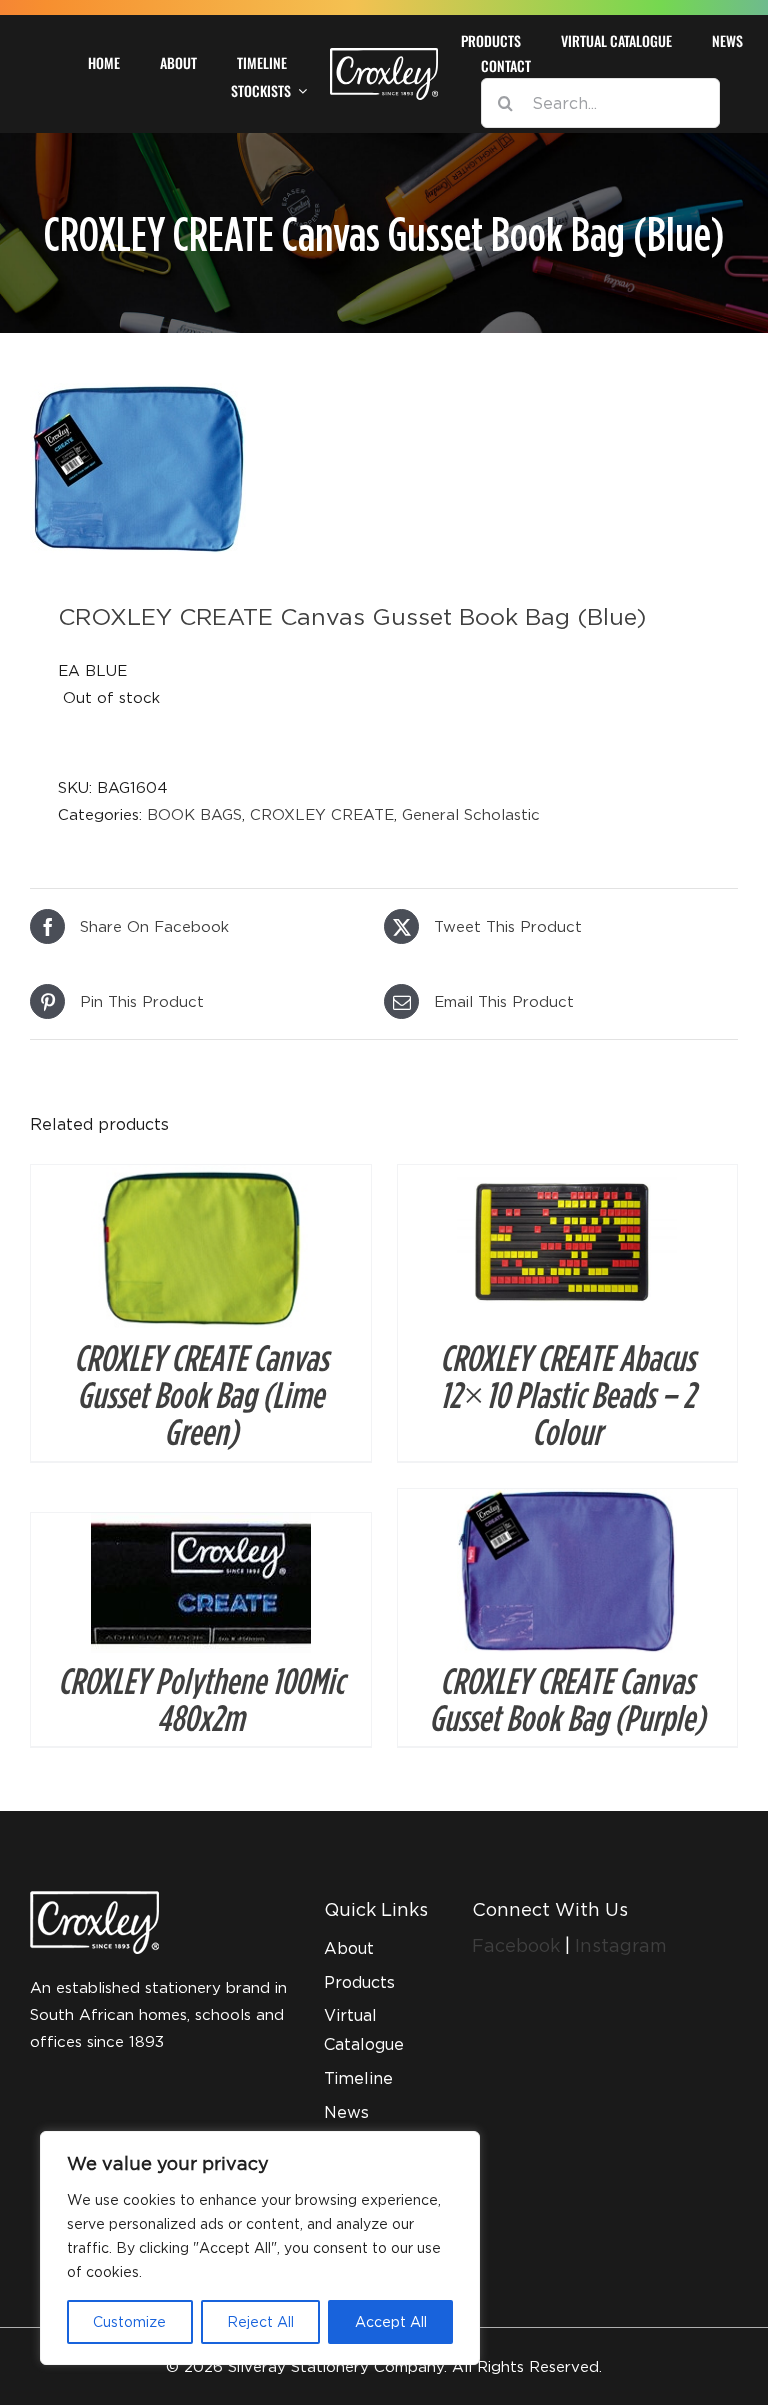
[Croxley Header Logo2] (384, 55)
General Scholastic (471, 814)
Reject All (260, 2321)
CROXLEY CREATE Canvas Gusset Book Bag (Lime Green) (201, 1394)
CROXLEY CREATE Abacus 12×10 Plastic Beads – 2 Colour (567, 1394)
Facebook (518, 1945)
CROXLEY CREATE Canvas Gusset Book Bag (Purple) (567, 1699)
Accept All (391, 2321)
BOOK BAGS (194, 814)
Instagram (621, 1945)
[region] (260, 2248)
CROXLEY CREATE (322, 814)
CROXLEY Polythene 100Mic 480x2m (201, 1699)
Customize (129, 2321)
